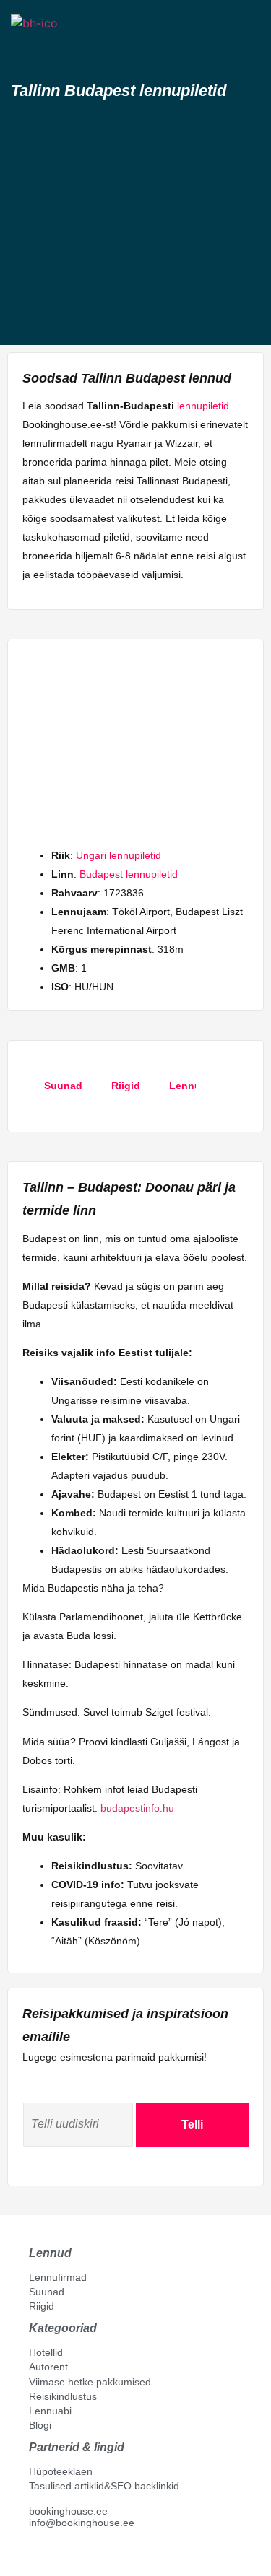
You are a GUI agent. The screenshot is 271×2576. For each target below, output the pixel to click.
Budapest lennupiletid (129, 874)
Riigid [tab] (126, 1086)
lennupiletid (203, 406)
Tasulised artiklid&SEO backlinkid (104, 2486)
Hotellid (46, 2352)
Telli (192, 2125)
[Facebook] (35, 2555)
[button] (24, 49)
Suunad (47, 2292)
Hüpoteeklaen (61, 2471)
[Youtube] (50, 2555)
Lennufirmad (58, 2277)
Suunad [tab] (63, 1086)
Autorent (48, 2367)
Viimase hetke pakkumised (90, 2382)
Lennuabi (50, 2411)
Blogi (40, 2425)
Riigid (42, 2306)
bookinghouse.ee (68, 2511)
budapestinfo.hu (137, 1808)
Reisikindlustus (63, 2396)
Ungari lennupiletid (119, 855)
